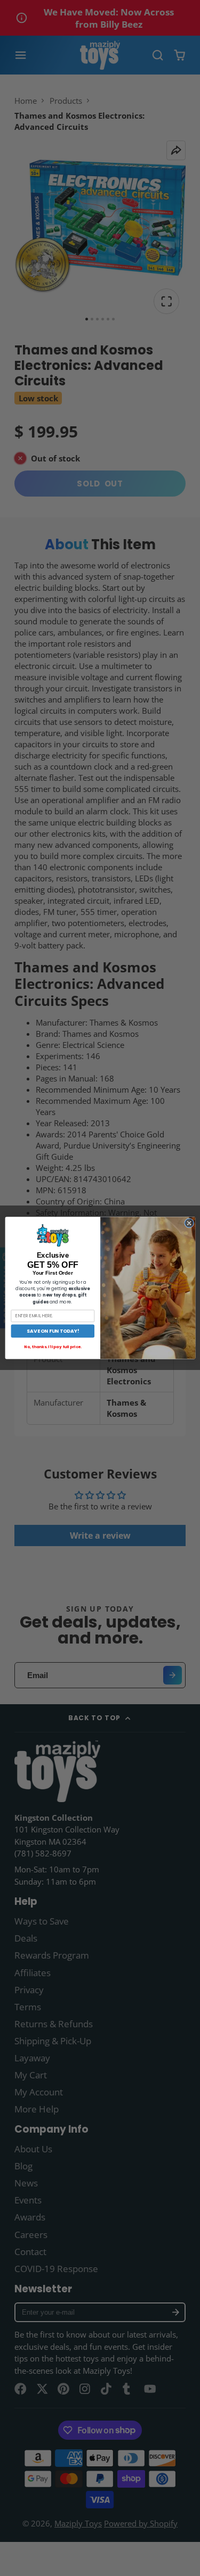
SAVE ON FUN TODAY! (52, 1331)
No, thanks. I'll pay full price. (53, 1347)
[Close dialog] (189, 1223)
